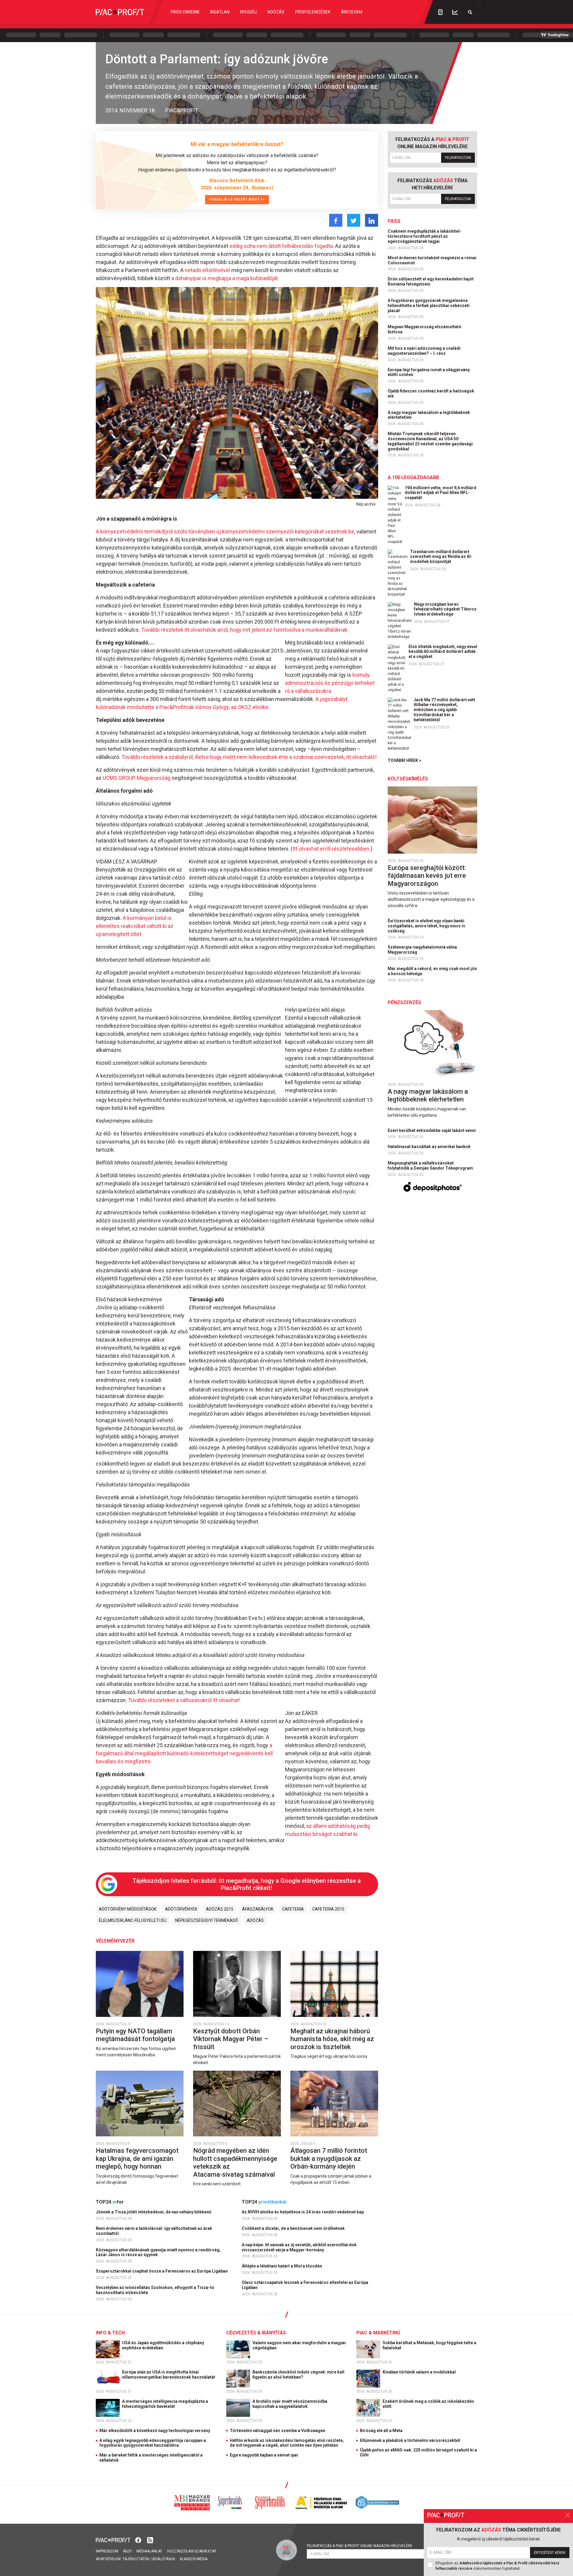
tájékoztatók (136, 2559)
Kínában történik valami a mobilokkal (420, 2372)
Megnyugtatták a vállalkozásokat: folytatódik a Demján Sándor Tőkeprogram (431, 1166)
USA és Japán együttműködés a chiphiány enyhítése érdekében (163, 2345)
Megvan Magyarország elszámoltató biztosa (425, 329)
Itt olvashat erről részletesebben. (332, 849)
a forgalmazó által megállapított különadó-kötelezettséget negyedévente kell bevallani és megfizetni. (184, 1753)
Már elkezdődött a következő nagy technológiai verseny (155, 2431)
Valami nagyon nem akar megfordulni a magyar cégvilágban (299, 2345)
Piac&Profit (182, 110)
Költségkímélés (408, 779)
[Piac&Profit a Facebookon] (139, 2540)
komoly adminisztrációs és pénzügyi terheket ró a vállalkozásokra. (330, 683)
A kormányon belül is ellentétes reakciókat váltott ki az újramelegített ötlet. (135, 926)
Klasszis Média (194, 2559)
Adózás (276, 12)
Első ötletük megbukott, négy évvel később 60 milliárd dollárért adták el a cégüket (443, 652)
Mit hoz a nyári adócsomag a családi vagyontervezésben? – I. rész (424, 351)
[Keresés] (470, 12)
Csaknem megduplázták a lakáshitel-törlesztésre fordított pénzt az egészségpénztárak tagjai (425, 236)
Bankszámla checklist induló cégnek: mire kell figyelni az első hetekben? (298, 2375)
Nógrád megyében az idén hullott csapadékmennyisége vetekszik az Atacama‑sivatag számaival (235, 2162)
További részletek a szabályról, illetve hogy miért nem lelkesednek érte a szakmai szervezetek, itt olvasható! (249, 757)
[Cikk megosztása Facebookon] (336, 220)
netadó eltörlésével (207, 270)
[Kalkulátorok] (440, 12)
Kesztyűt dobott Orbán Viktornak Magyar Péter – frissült (231, 2039)
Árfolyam (352, 12)
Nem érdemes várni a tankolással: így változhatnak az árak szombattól (154, 2231)
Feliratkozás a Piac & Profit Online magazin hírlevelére (360, 2546)
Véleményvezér (115, 1941)
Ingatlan (220, 12)
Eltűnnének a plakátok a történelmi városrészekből (410, 2440)
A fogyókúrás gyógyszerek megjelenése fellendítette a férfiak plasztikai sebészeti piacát (429, 306)
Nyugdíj (248, 12)
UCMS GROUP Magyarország (137, 778)
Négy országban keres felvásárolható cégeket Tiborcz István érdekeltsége (445, 609)
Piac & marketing (378, 2333)
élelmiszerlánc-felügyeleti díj (133, 1920)
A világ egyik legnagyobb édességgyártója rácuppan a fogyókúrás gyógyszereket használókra (153, 2443)
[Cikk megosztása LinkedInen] (372, 220)
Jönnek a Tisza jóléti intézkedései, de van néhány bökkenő (154, 2212)
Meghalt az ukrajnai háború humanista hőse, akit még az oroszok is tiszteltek (332, 2039)
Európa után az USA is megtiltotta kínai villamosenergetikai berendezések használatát (169, 2375)
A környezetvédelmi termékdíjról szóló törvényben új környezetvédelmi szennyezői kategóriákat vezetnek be (225, 531)
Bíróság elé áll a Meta (381, 2431)
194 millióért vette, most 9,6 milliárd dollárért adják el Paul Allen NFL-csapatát (440, 493)
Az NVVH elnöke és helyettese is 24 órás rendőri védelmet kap (303, 2212)
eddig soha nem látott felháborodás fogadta (281, 246)
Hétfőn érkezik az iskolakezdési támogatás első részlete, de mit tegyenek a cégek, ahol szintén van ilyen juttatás (287, 2443)
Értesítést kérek (550, 2553)
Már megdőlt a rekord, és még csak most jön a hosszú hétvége (432, 971)
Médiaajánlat (149, 2551)
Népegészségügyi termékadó (207, 1920)
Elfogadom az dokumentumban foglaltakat (497, 2566)
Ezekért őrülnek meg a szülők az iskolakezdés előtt (428, 2404)
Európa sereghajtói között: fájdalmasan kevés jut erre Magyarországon (427, 876)
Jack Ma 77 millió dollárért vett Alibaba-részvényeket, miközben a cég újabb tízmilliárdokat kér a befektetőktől (444, 710)
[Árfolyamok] (455, 12)
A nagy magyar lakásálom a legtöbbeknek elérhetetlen (429, 415)
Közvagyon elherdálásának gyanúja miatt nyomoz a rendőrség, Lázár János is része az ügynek (158, 2252)
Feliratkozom (458, 158)
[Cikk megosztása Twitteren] (354, 220)
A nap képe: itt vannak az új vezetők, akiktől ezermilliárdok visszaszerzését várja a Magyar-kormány (299, 2247)
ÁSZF (127, 2551)
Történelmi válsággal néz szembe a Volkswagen (278, 2431)
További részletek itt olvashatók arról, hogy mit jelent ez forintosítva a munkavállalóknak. (245, 630)
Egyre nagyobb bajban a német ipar (264, 2455)
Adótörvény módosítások (128, 1909)
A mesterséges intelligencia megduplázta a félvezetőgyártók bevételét (165, 2404)
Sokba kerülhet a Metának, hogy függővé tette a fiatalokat (429, 2345)
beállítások (164, 2559)
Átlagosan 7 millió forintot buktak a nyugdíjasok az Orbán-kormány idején (329, 2158)
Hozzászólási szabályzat (192, 2551)
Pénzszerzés (404, 1002)
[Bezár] (567, 2515)
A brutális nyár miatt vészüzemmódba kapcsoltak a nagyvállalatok (290, 2404)
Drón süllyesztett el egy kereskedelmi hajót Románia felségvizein (431, 281)
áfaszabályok (258, 1909)
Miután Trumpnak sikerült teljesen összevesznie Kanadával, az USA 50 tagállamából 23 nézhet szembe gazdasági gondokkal (430, 441)
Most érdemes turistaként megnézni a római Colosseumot (432, 260)
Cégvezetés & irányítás (256, 2333)
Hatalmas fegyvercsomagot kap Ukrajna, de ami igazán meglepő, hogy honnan (137, 2158)
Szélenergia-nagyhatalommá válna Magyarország (422, 950)
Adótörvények (181, 1909)
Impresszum (107, 2551)
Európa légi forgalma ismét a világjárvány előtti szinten (429, 372)
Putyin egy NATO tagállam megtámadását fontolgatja (136, 2035)
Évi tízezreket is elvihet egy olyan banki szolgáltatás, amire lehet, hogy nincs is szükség (426, 926)
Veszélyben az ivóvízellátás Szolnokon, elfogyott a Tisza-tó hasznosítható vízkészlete (155, 2290)
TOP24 (110, 2202)
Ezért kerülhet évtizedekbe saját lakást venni (432, 1130)
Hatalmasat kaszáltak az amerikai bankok (430, 1147)
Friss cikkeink (185, 12)
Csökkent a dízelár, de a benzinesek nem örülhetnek (294, 2228)
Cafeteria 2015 (328, 1909)
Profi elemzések (313, 12)
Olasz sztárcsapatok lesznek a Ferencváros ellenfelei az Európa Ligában (305, 2285)
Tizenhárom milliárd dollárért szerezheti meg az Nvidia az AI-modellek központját (441, 557)
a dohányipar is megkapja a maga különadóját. (225, 278)
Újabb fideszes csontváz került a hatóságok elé (431, 393)
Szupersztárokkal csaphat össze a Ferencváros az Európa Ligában (162, 2271)
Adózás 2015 (220, 1909)
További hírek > (405, 760)
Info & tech (110, 2333)
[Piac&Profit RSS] (150, 2540)
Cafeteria (293, 1909)
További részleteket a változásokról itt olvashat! (184, 1700)
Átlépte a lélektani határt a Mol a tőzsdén (282, 2266)
